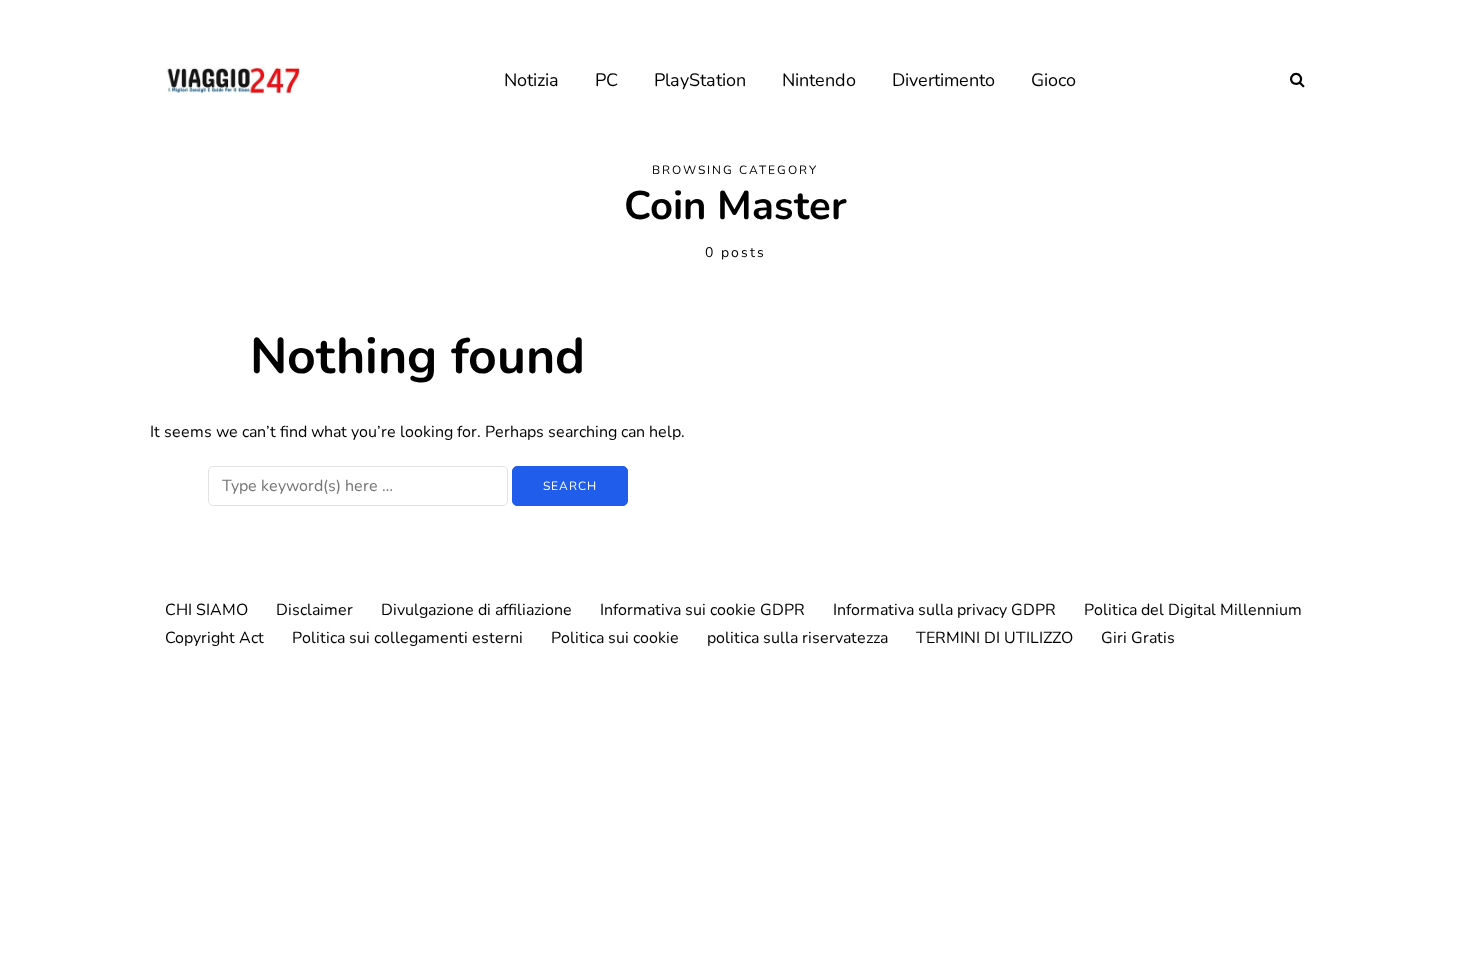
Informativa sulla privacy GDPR (944, 610)
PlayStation (700, 80)
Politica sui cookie (615, 638)
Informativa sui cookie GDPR (702, 610)
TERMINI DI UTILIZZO (994, 638)
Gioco (1053, 80)
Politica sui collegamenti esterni (407, 638)
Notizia (531, 80)
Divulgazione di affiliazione (476, 610)
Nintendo (819, 80)
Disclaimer (314, 610)
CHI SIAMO (206, 610)
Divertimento (943, 80)
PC (606, 80)
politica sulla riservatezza (797, 638)
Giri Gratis (1138, 638)
